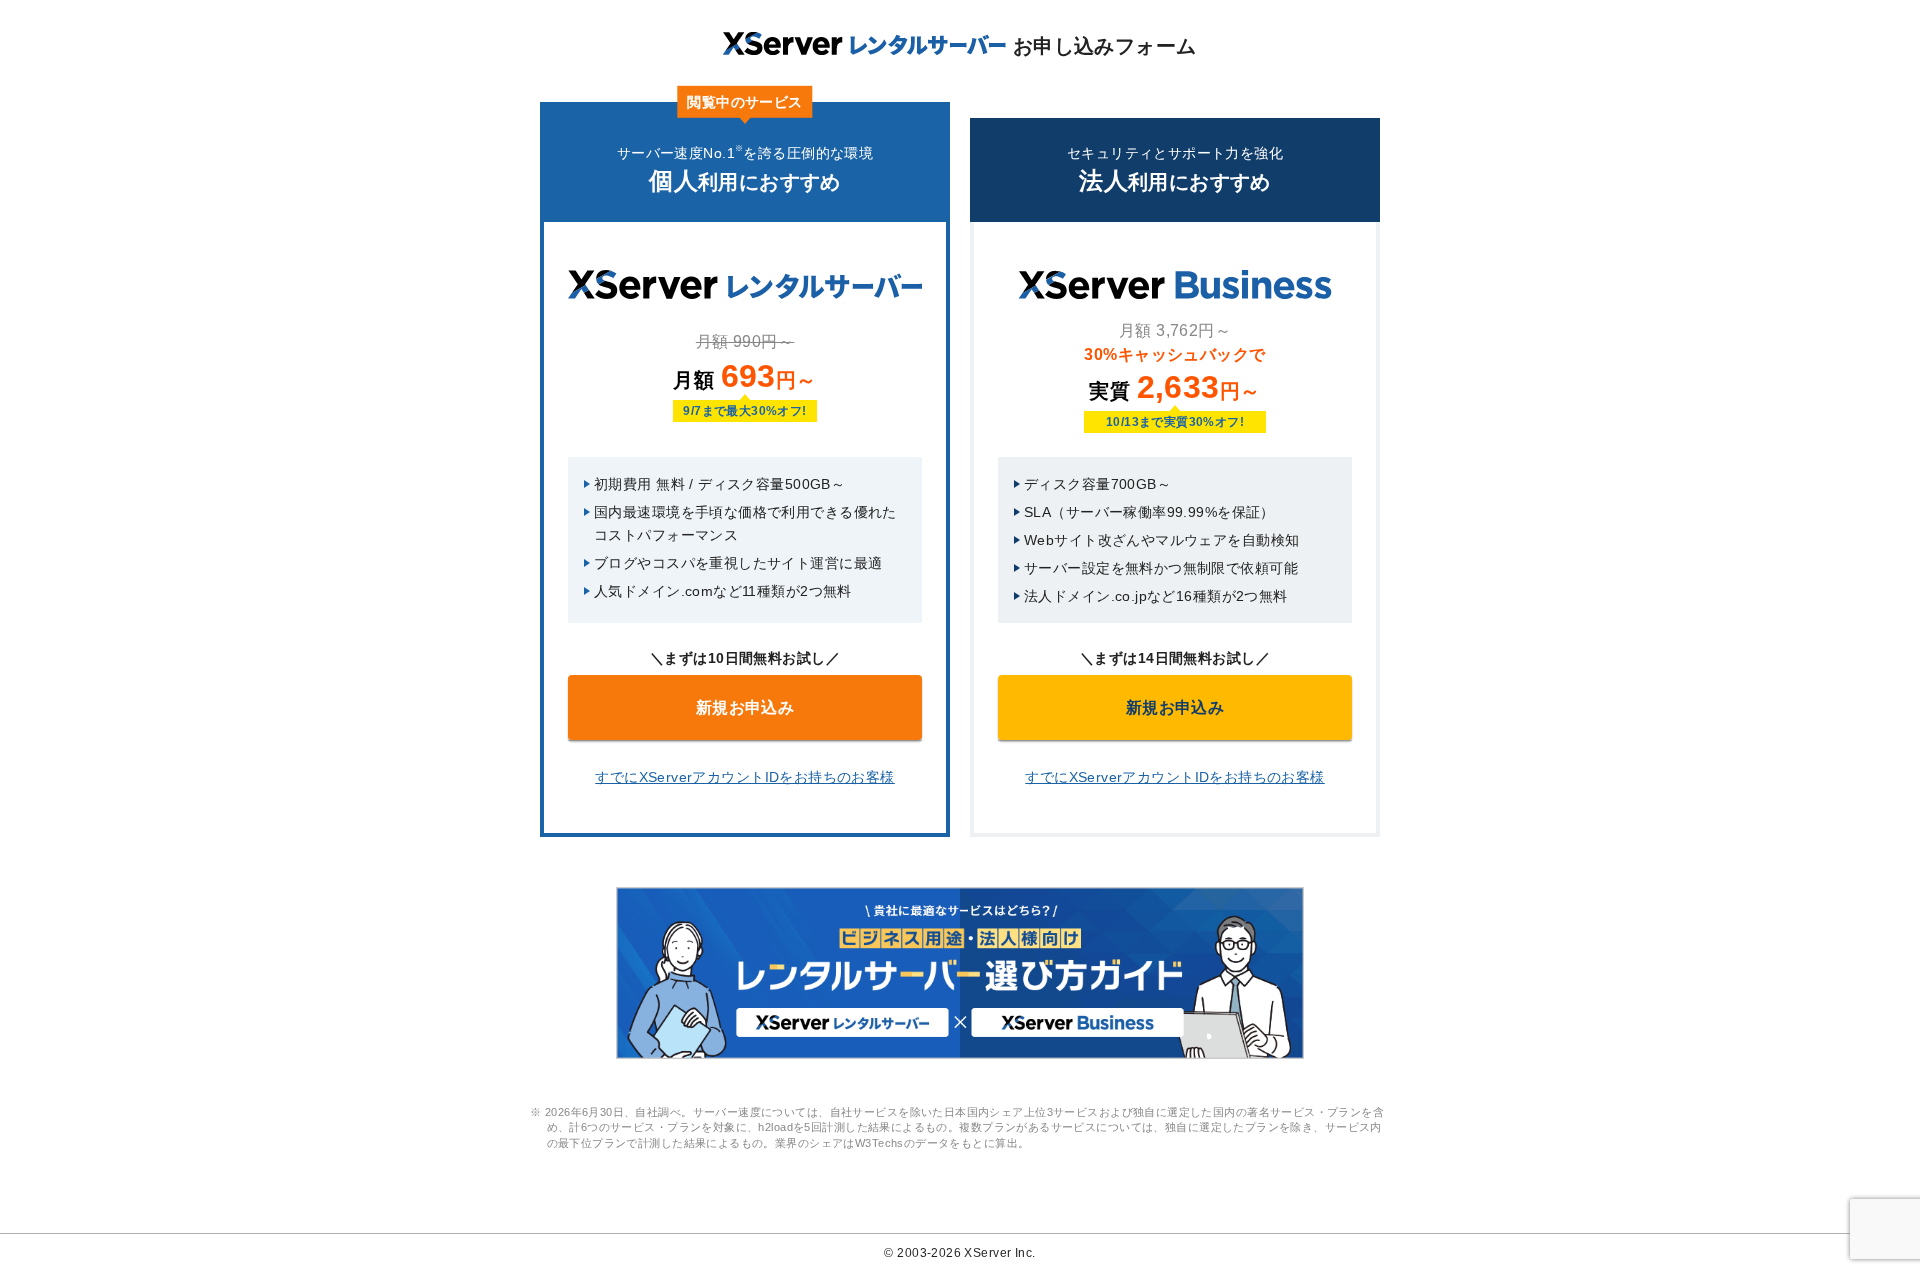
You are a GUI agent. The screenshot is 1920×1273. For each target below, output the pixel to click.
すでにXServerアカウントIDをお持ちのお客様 (745, 777)
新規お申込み (745, 707)
